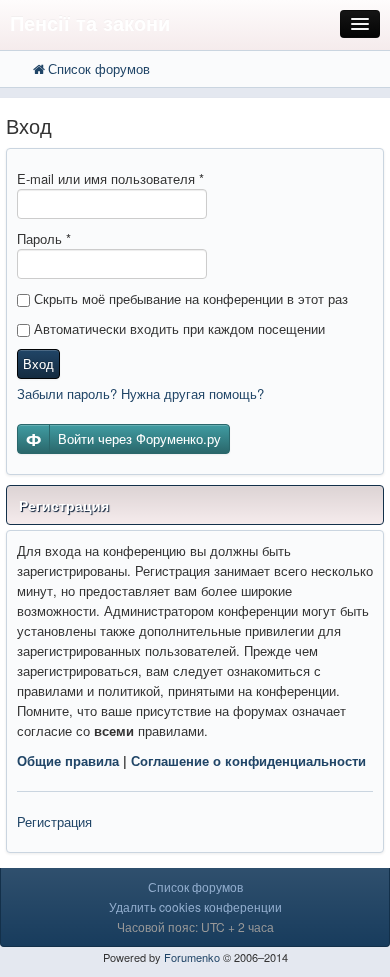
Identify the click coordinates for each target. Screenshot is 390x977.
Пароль (44, 238)
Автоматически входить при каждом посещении (177, 328)
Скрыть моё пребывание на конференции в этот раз (189, 298)
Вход (38, 363)
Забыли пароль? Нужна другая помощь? (140, 393)
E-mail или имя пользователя (110, 178)
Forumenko (192, 957)
